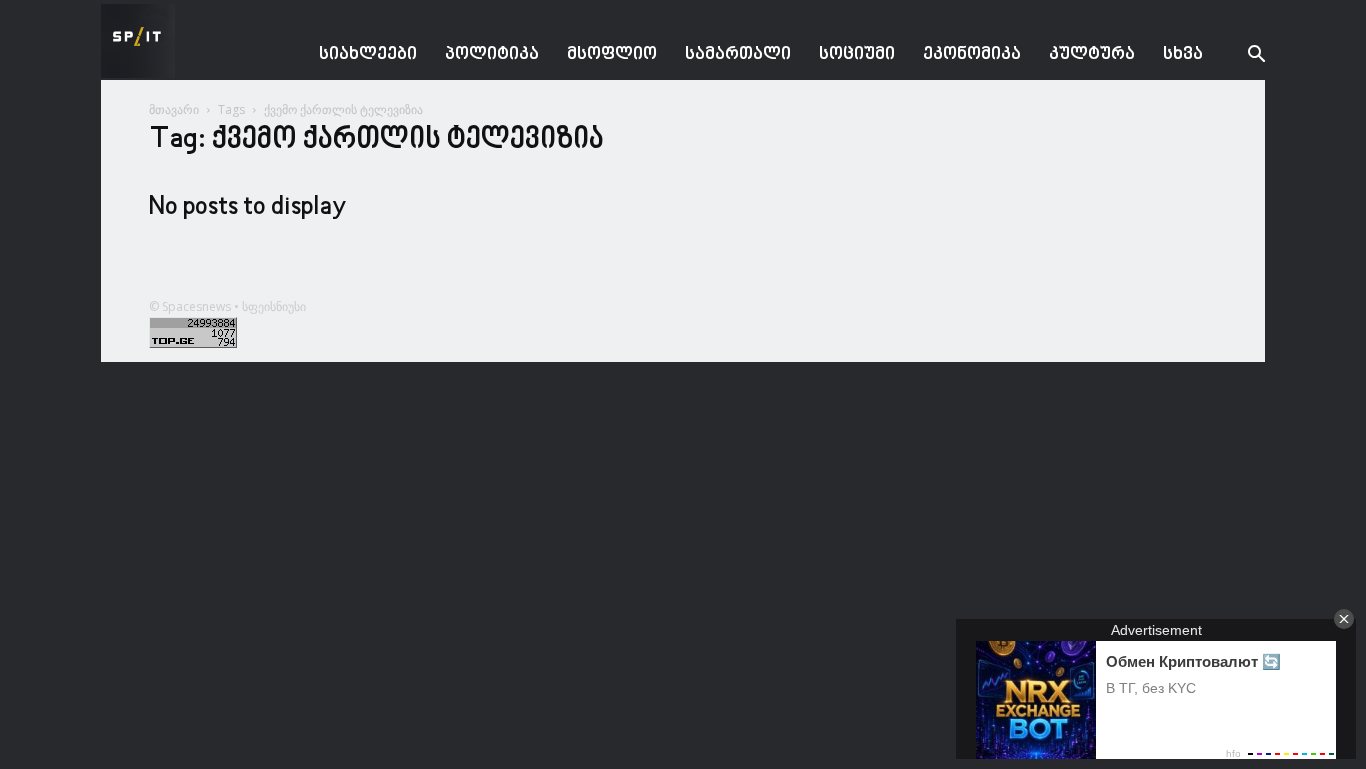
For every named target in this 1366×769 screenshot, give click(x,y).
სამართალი (738, 54)
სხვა (1183, 54)
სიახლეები (368, 54)
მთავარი (174, 109)
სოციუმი (857, 54)
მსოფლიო (612, 54)
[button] (1241, 56)
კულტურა (1092, 54)
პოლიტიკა (492, 54)
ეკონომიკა (972, 54)
